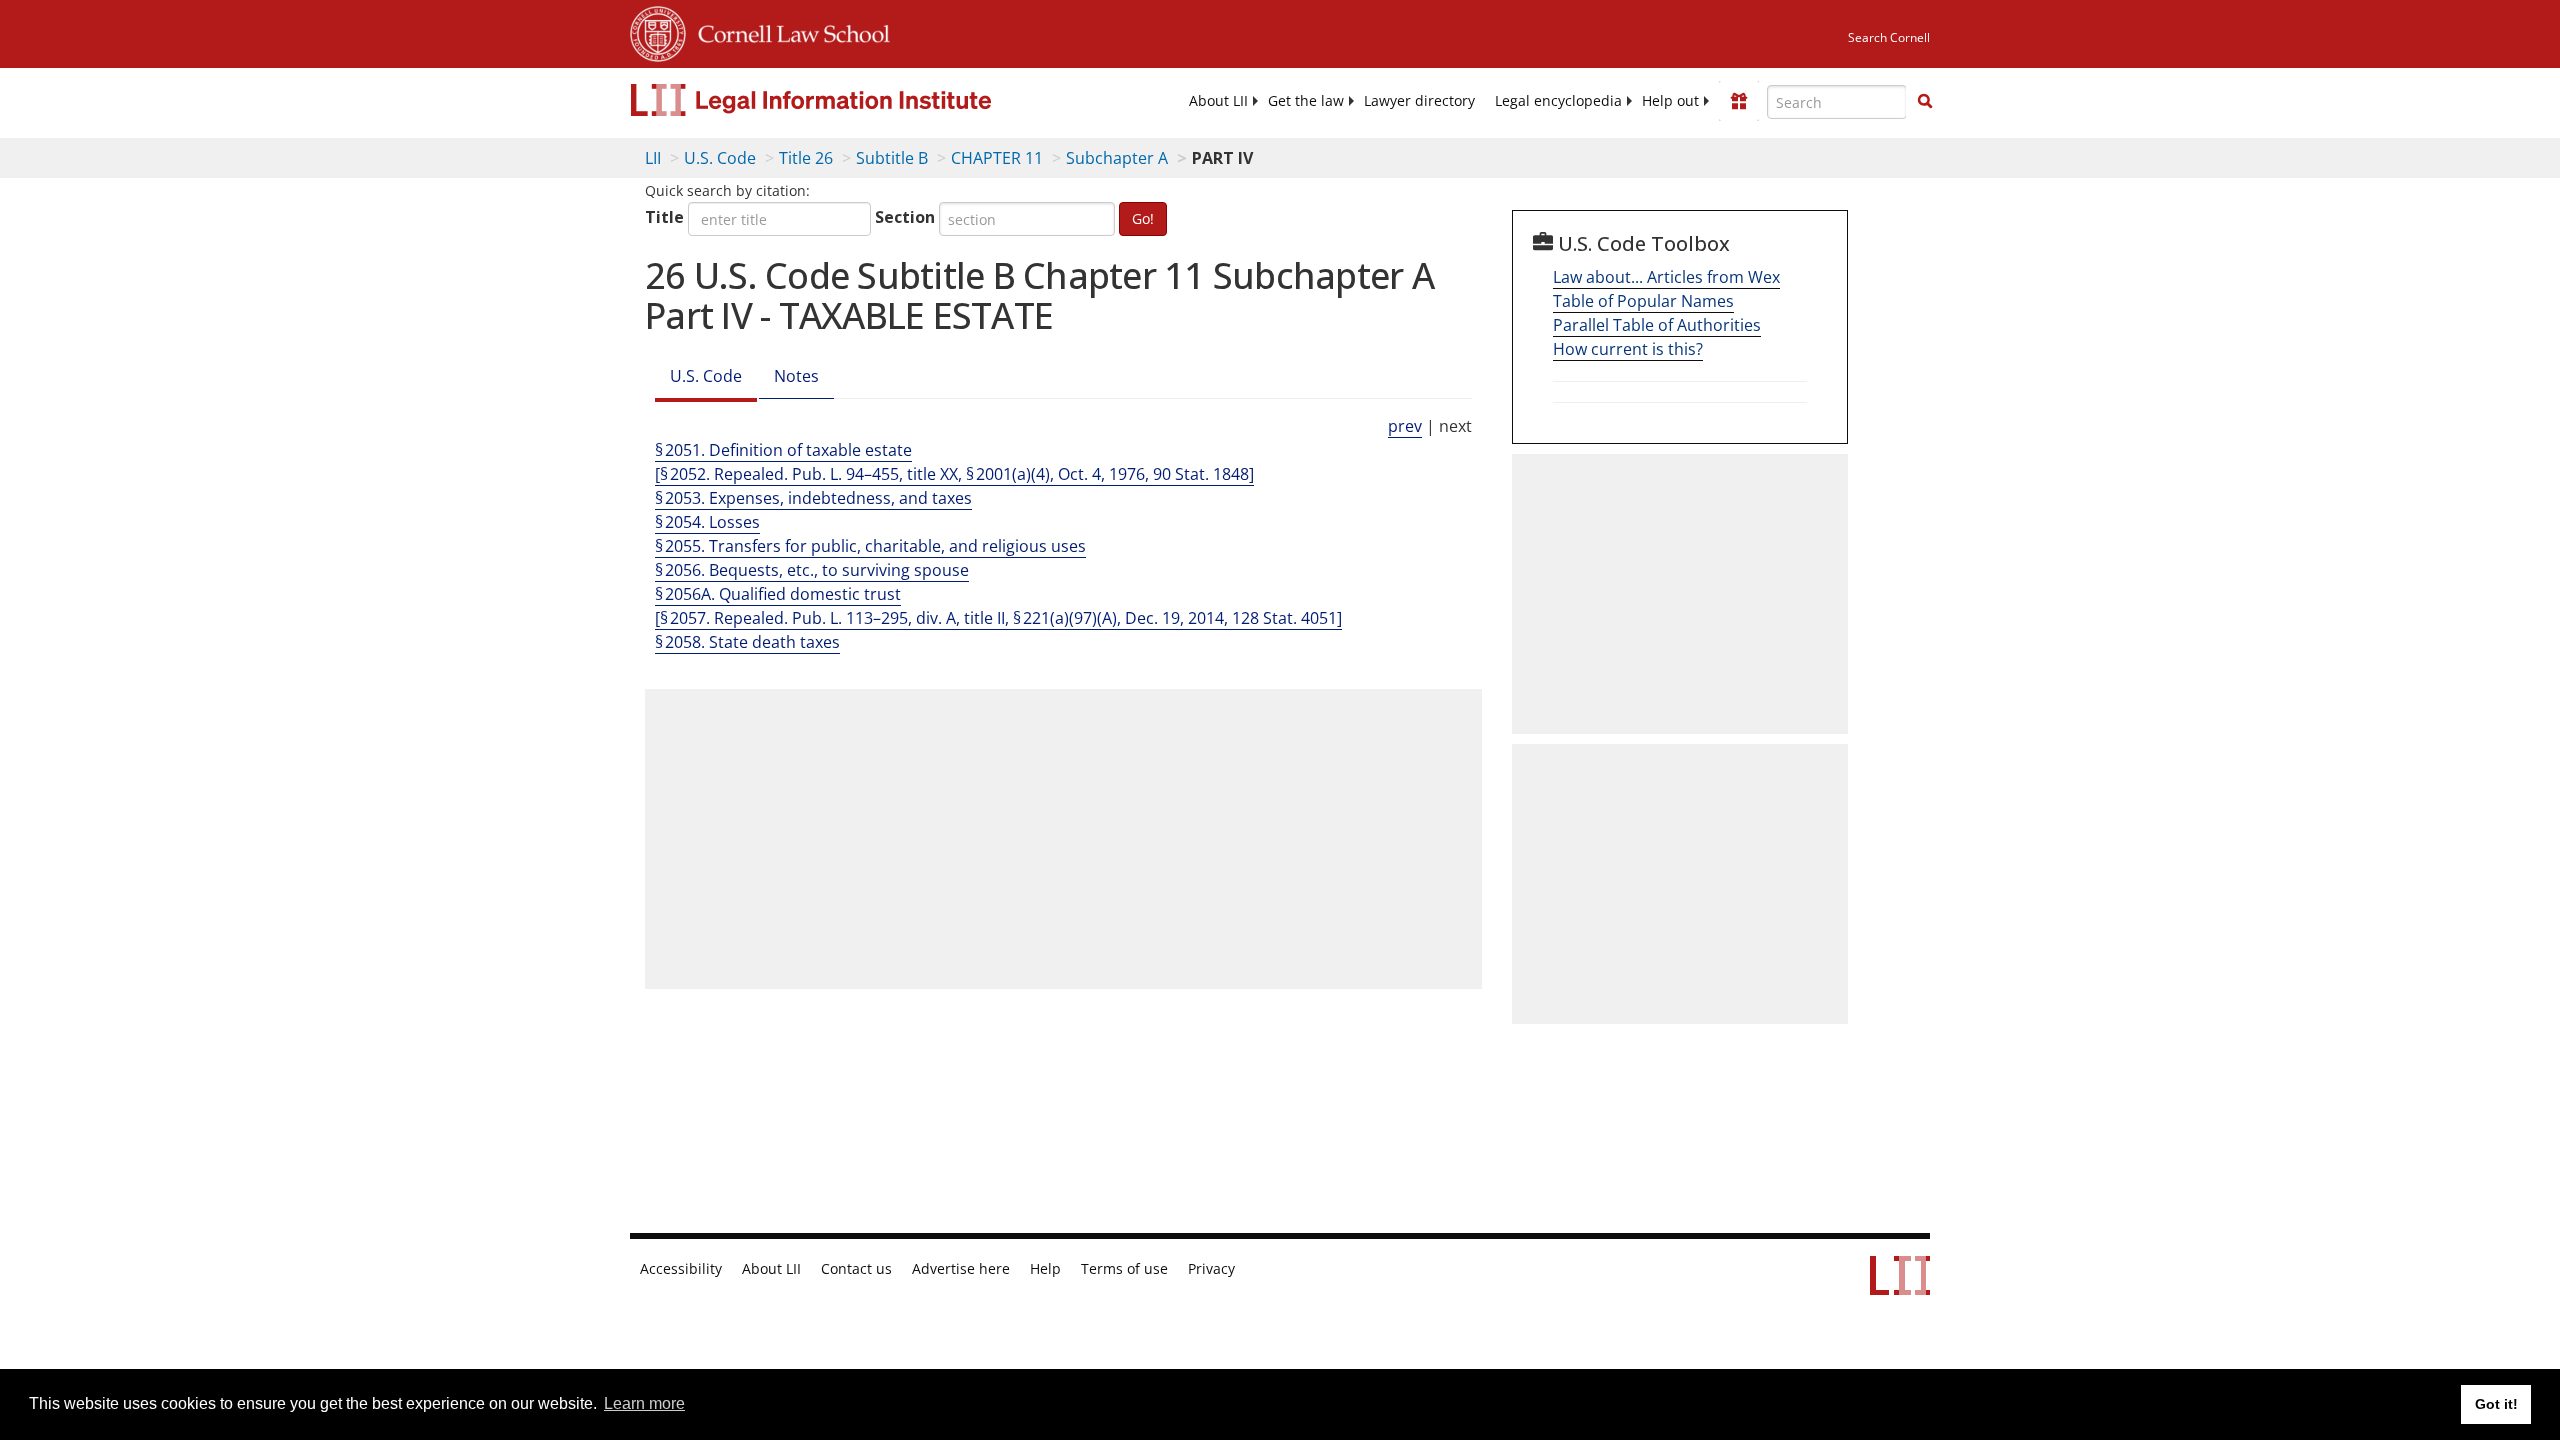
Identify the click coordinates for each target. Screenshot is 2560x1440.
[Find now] (1925, 102)
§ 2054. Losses (707, 522)
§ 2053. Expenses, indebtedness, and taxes (813, 498)
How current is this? (1628, 349)
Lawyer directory (1419, 101)
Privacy (1211, 1269)
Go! (1143, 218)
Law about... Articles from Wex (1666, 277)
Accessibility (681, 1269)
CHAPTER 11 (997, 158)
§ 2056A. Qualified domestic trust (778, 594)
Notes (796, 376)
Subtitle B (892, 158)
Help (1045, 1269)
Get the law (1306, 101)
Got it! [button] (2496, 1404)
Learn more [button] (644, 1403)
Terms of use (1124, 1269)
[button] (1925, 101)
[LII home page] (1900, 1285)
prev (1405, 426)
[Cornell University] (658, 31)
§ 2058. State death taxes (747, 642)
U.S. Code (720, 158)
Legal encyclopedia (1558, 101)
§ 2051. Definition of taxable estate (783, 450)
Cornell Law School (788, 31)
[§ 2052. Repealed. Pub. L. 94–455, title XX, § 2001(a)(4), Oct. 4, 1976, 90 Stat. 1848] (954, 474)
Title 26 (806, 158)
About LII (1218, 101)
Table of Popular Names (1643, 301)
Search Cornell (1889, 37)
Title (664, 217)
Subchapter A (1117, 158)
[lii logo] (855, 100)
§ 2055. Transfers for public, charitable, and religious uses (870, 546)
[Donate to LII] (1739, 101)
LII (653, 158)
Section (905, 217)
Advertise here (961, 1269)
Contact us (856, 1269)
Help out (1670, 101)
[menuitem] (1218, 101)
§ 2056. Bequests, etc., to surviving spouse (812, 570)
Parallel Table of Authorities (1657, 325)
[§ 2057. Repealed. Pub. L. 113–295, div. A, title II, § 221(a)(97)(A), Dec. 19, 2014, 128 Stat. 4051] (998, 618)
